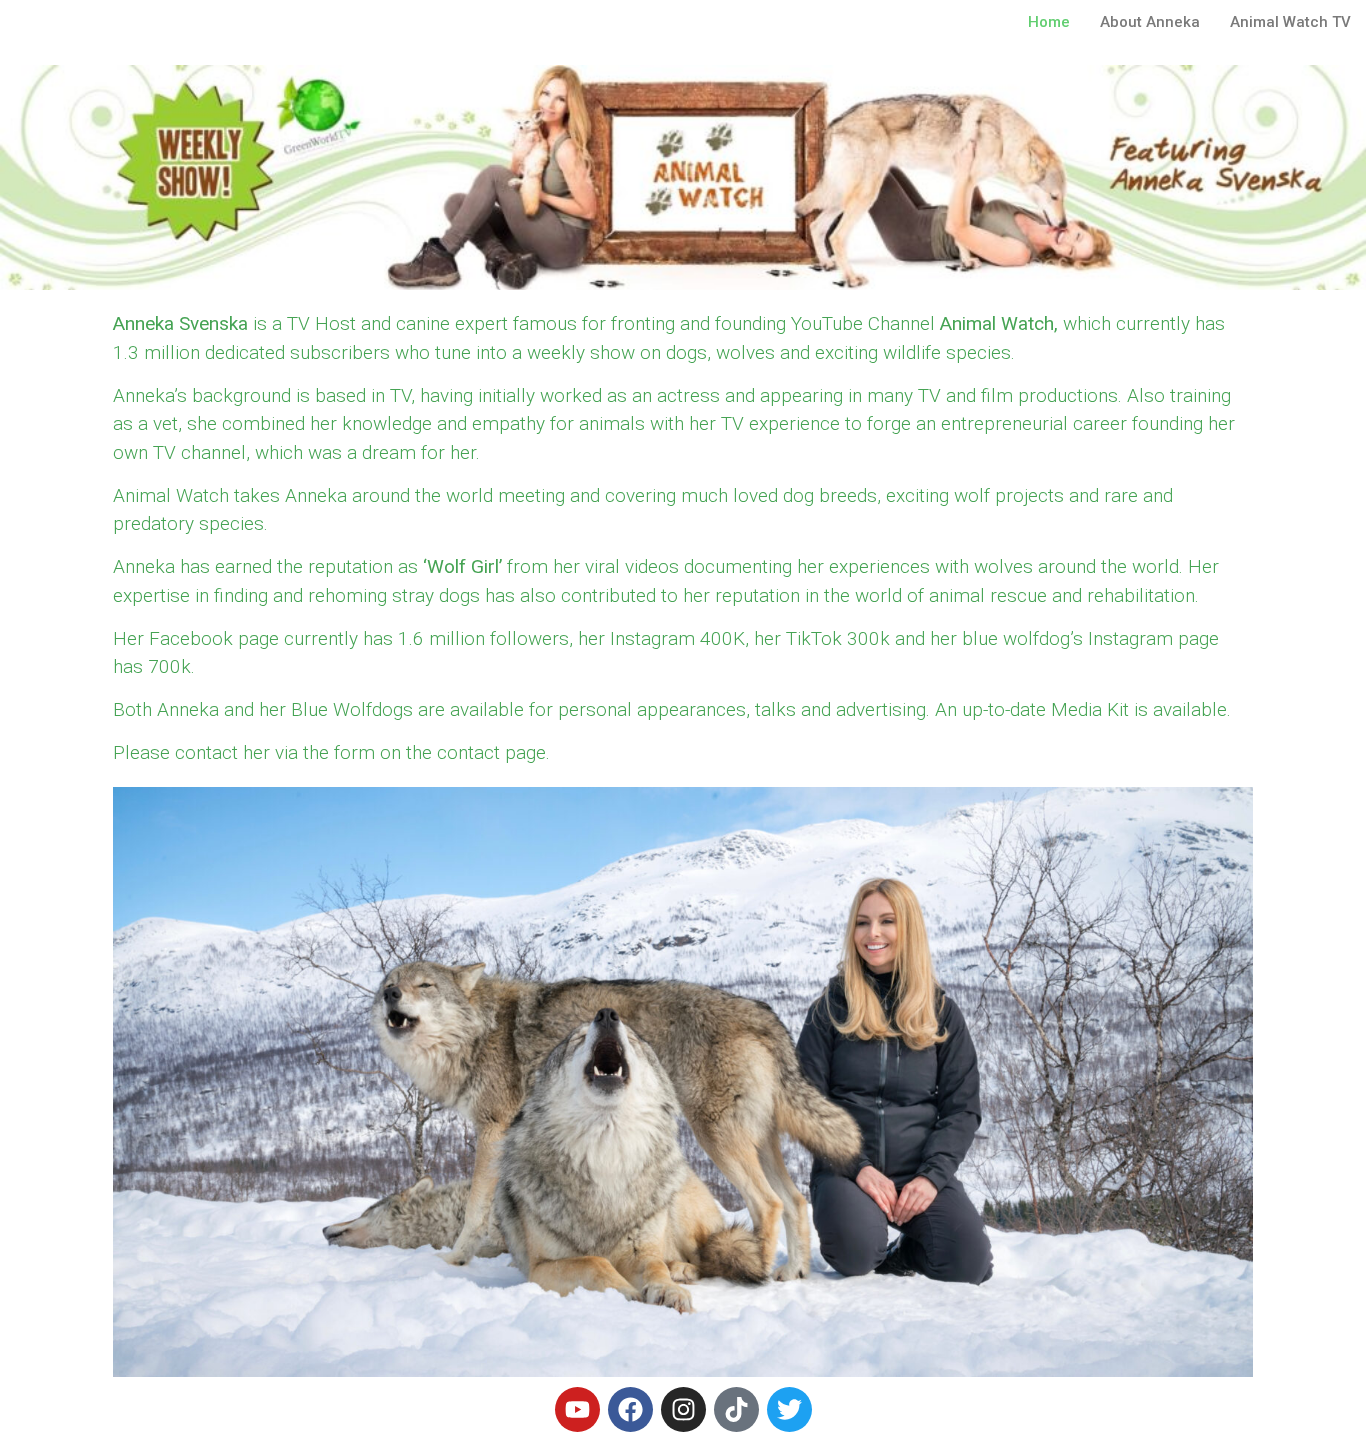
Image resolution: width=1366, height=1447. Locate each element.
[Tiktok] (736, 1409)
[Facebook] (630, 1409)
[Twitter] (789, 1409)
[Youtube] (577, 1409)
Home (1049, 22)
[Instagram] (683, 1409)
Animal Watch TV (1290, 22)
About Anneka (1150, 22)
